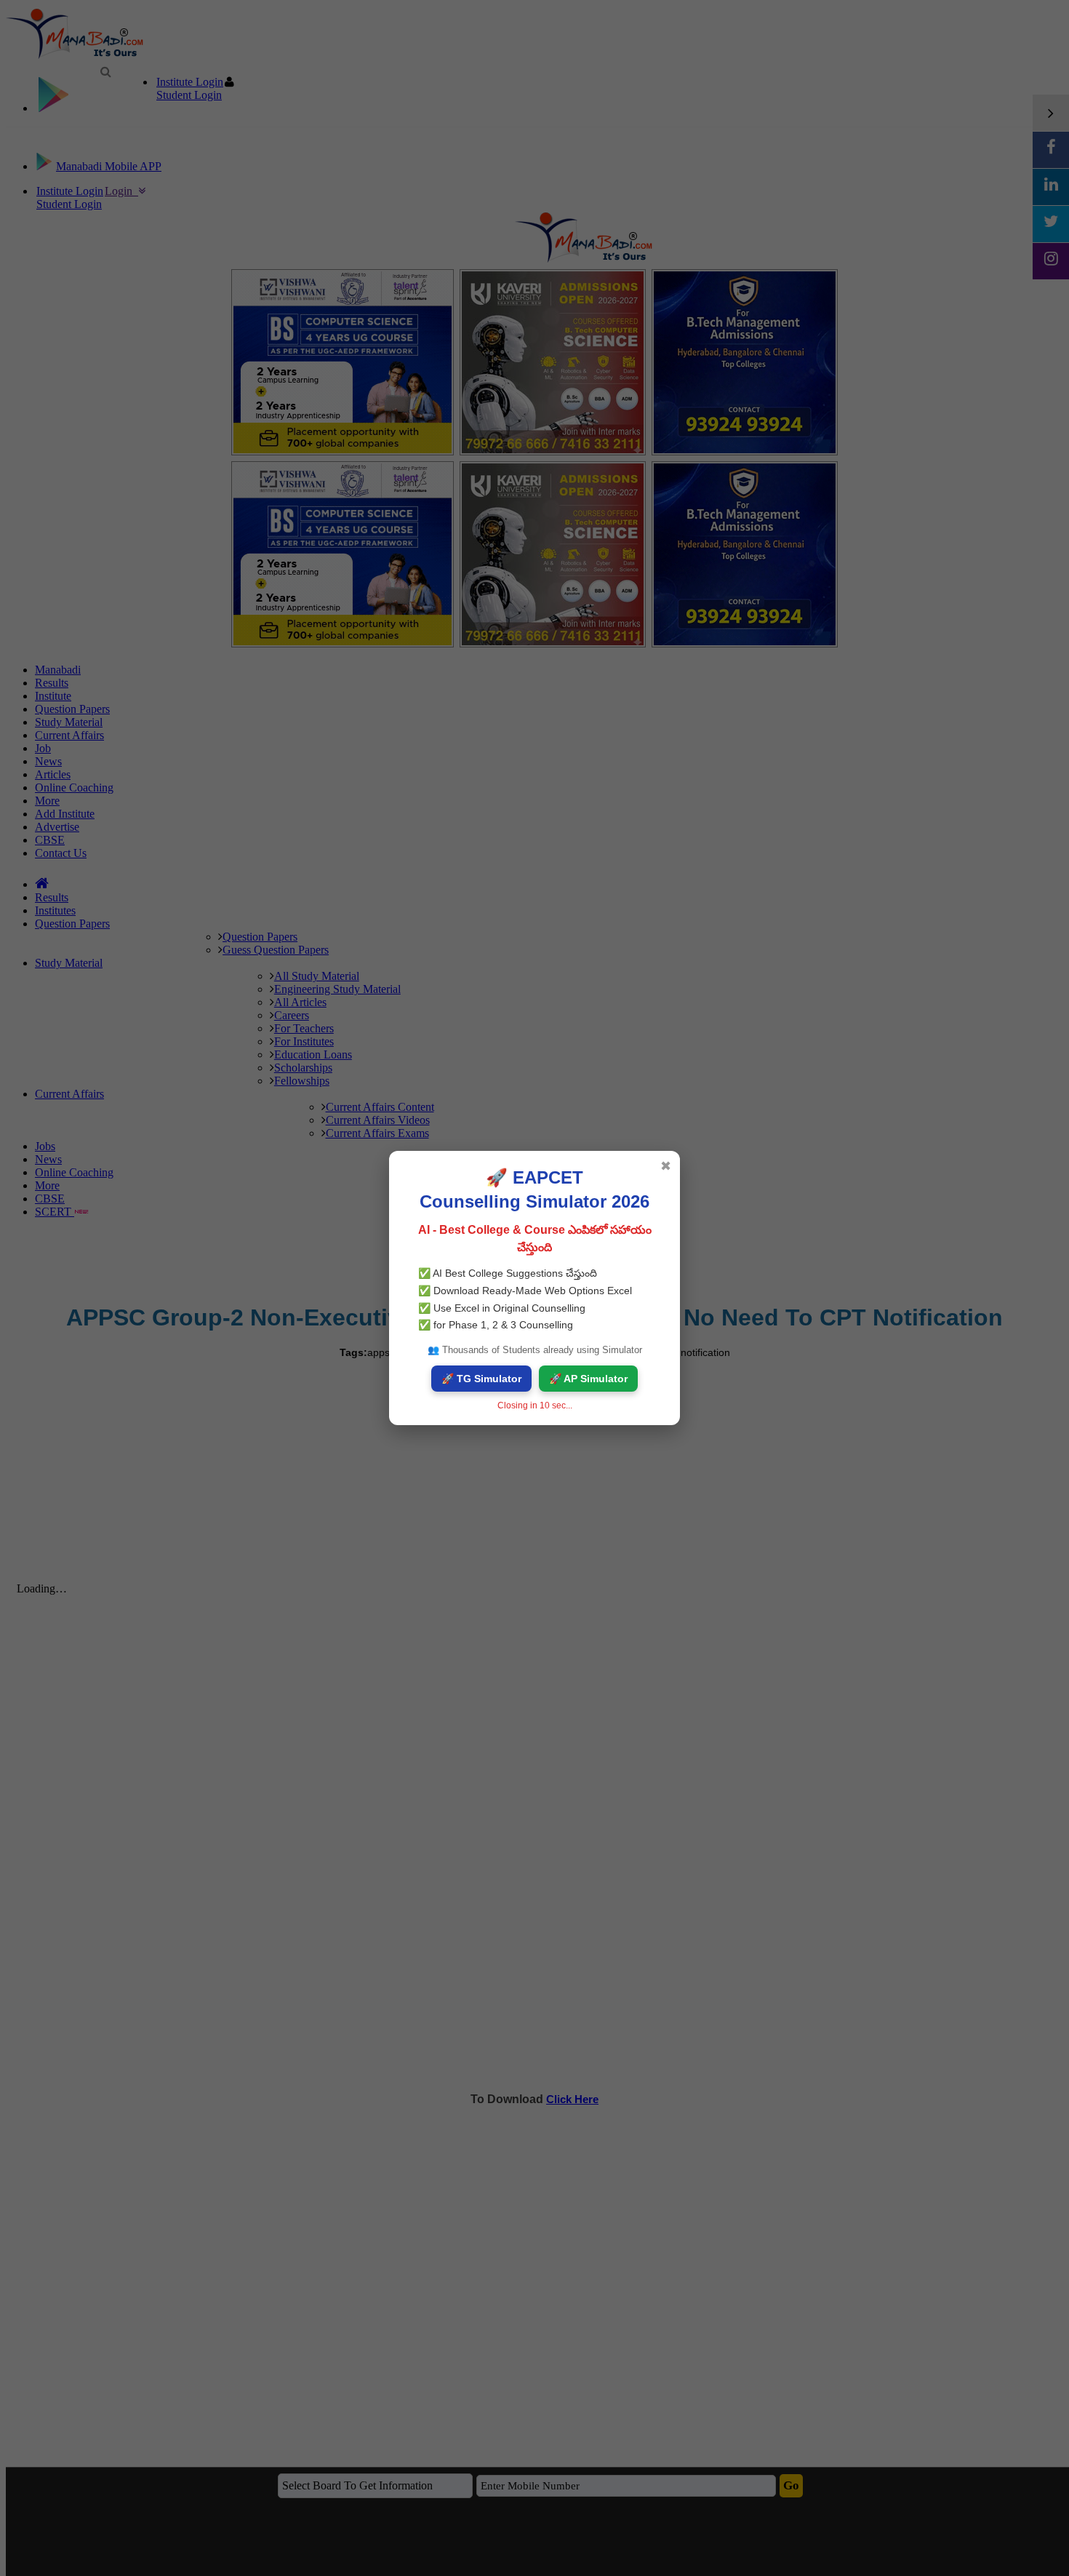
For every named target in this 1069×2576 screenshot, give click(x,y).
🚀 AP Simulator (588, 1379)
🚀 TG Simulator (481, 1379)
